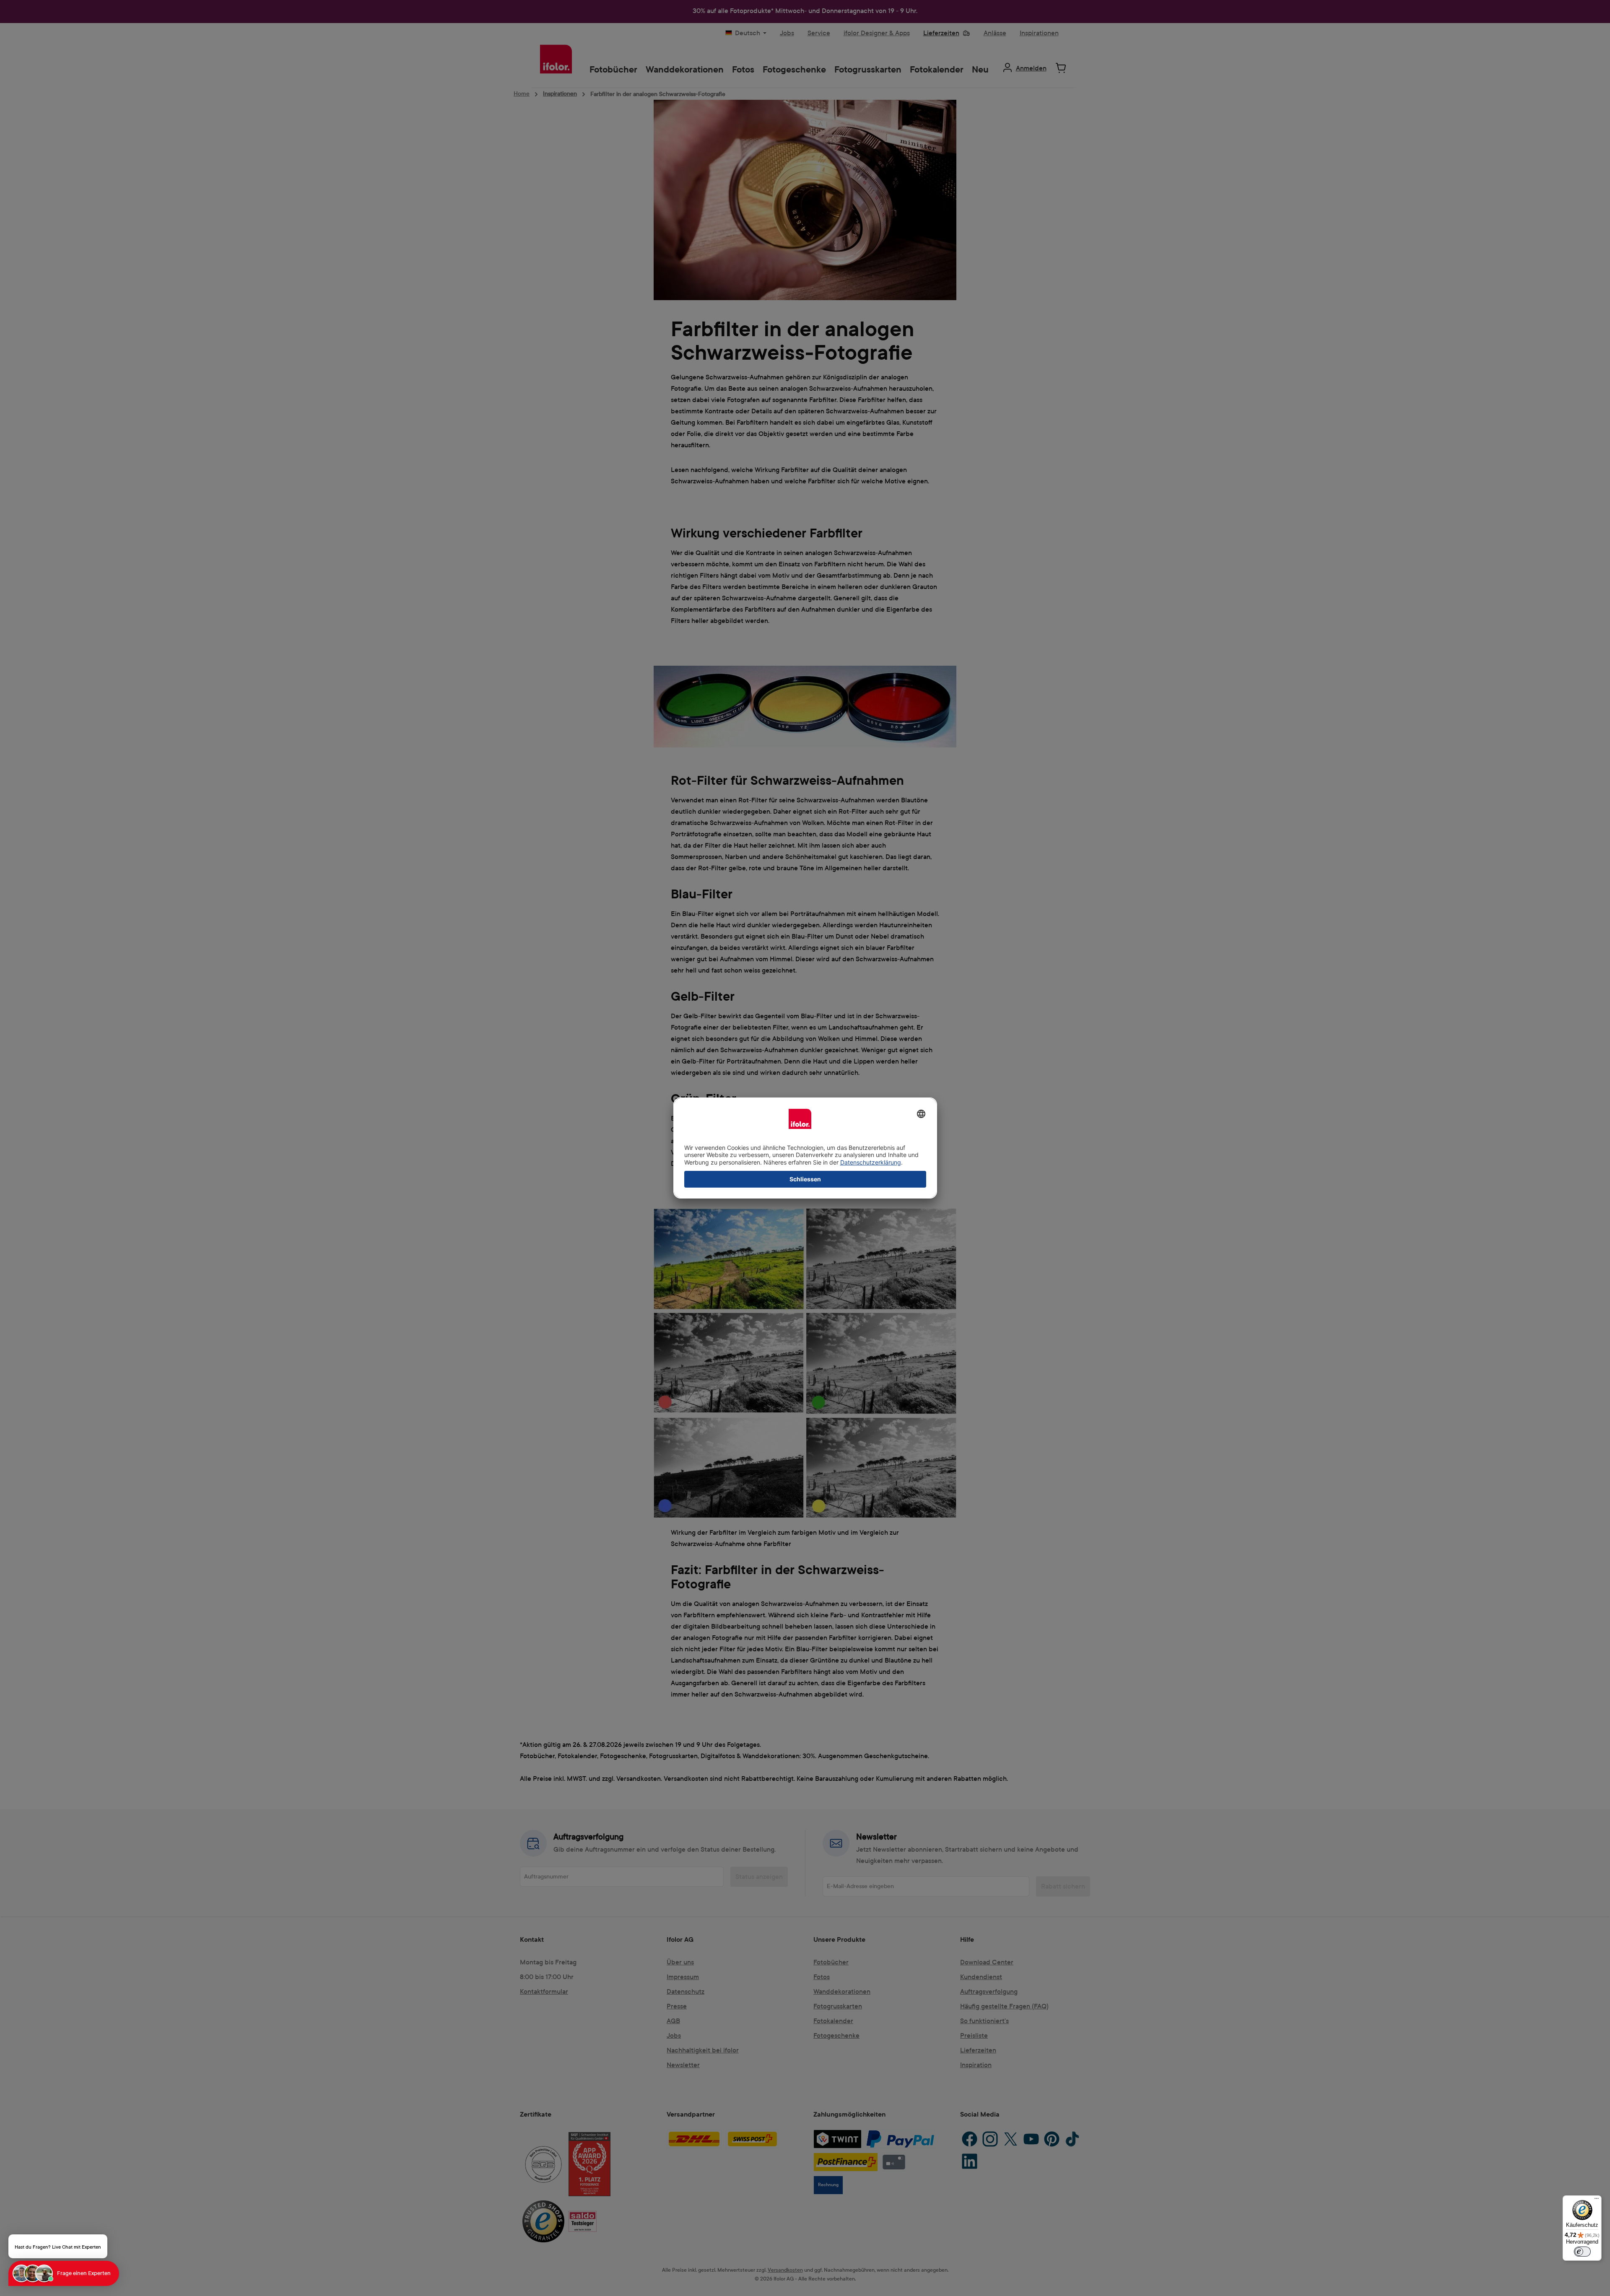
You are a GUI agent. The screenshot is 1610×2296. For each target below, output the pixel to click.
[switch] (1582, 2252)
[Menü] (1597, 2200)
